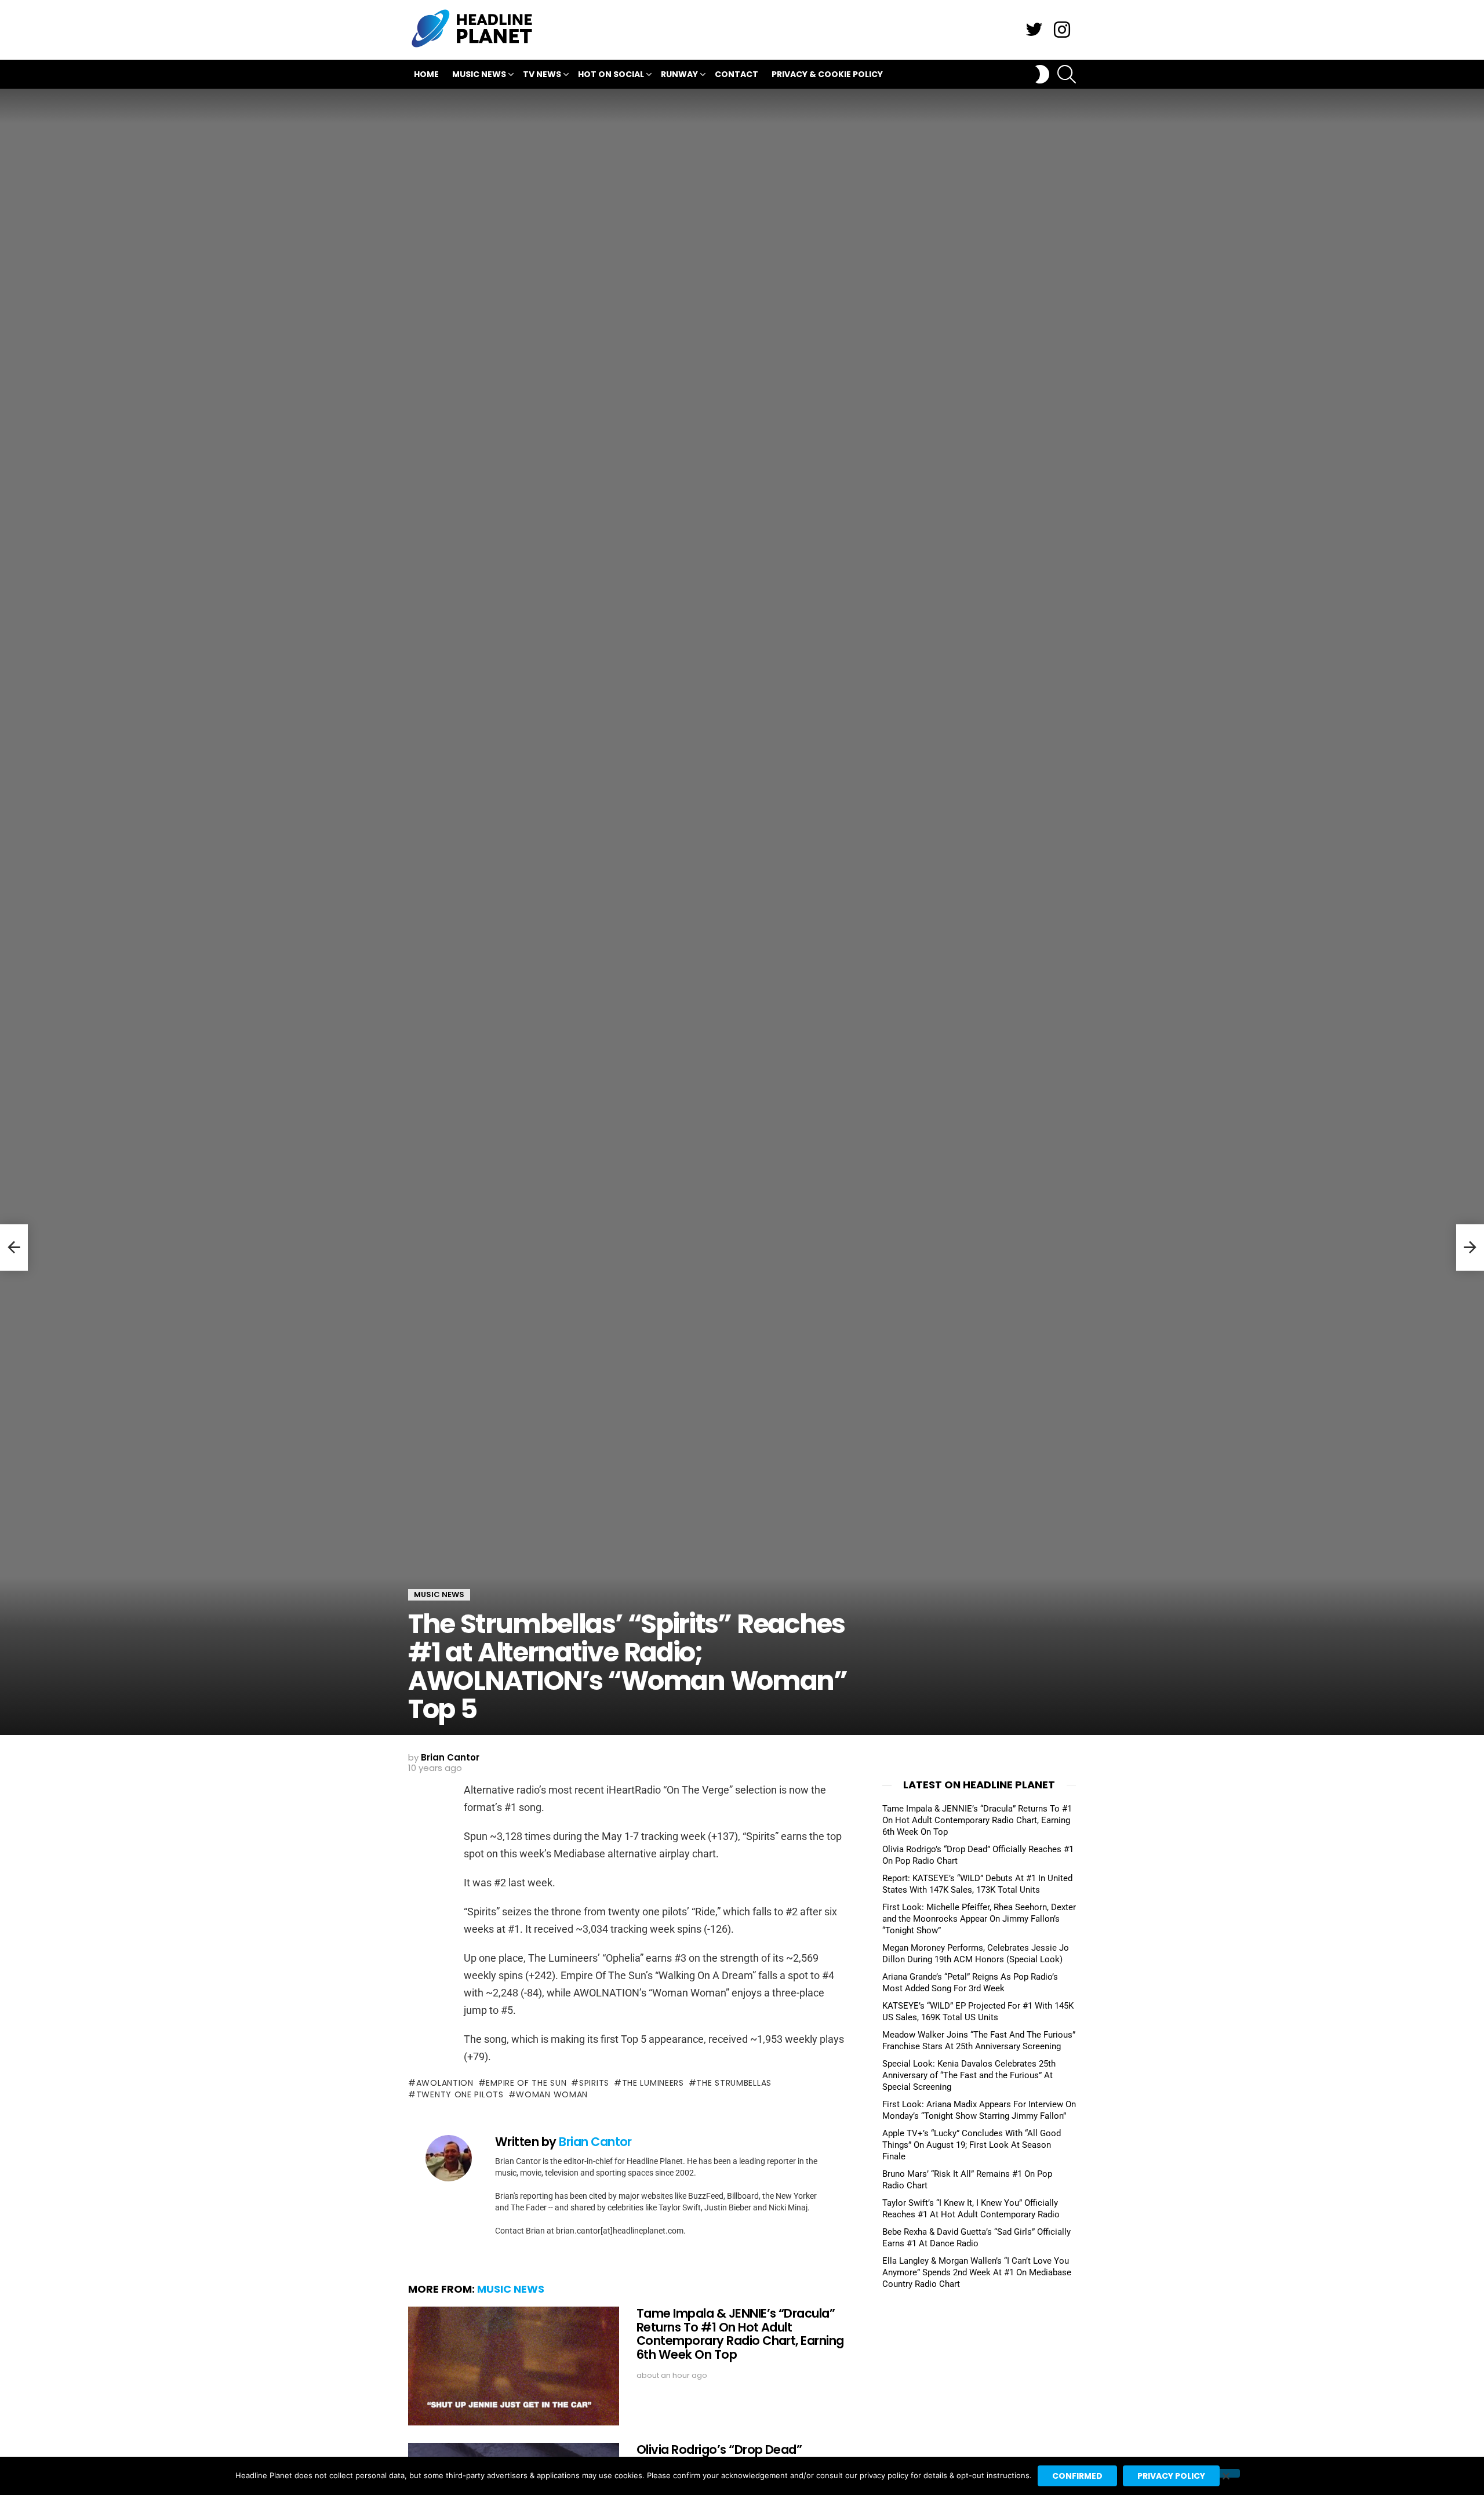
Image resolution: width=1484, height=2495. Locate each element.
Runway (679, 74)
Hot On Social (611, 74)
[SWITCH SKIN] (1042, 74)
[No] (1225, 2473)
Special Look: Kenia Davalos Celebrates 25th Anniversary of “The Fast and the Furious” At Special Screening (969, 2075)
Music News (479, 74)
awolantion (445, 2083)
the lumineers (653, 2083)
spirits (594, 2083)
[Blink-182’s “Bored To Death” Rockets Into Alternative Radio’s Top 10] (1470, 1247)
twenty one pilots (460, 2094)
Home (426, 74)
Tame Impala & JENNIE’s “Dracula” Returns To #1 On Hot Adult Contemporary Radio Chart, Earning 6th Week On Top (740, 2334)
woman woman (552, 2094)
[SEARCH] (1067, 74)
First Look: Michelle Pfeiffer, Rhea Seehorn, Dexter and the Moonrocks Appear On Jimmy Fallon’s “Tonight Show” (979, 1919)
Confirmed (1077, 2476)
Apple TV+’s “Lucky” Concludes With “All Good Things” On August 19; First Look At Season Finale (972, 2145)
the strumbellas (734, 2083)
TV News (542, 74)
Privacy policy (1171, 2476)
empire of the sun (526, 2083)
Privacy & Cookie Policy (827, 74)
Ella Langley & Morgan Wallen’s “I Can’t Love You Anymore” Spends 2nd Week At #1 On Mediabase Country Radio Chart (977, 2272)
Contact (736, 74)
